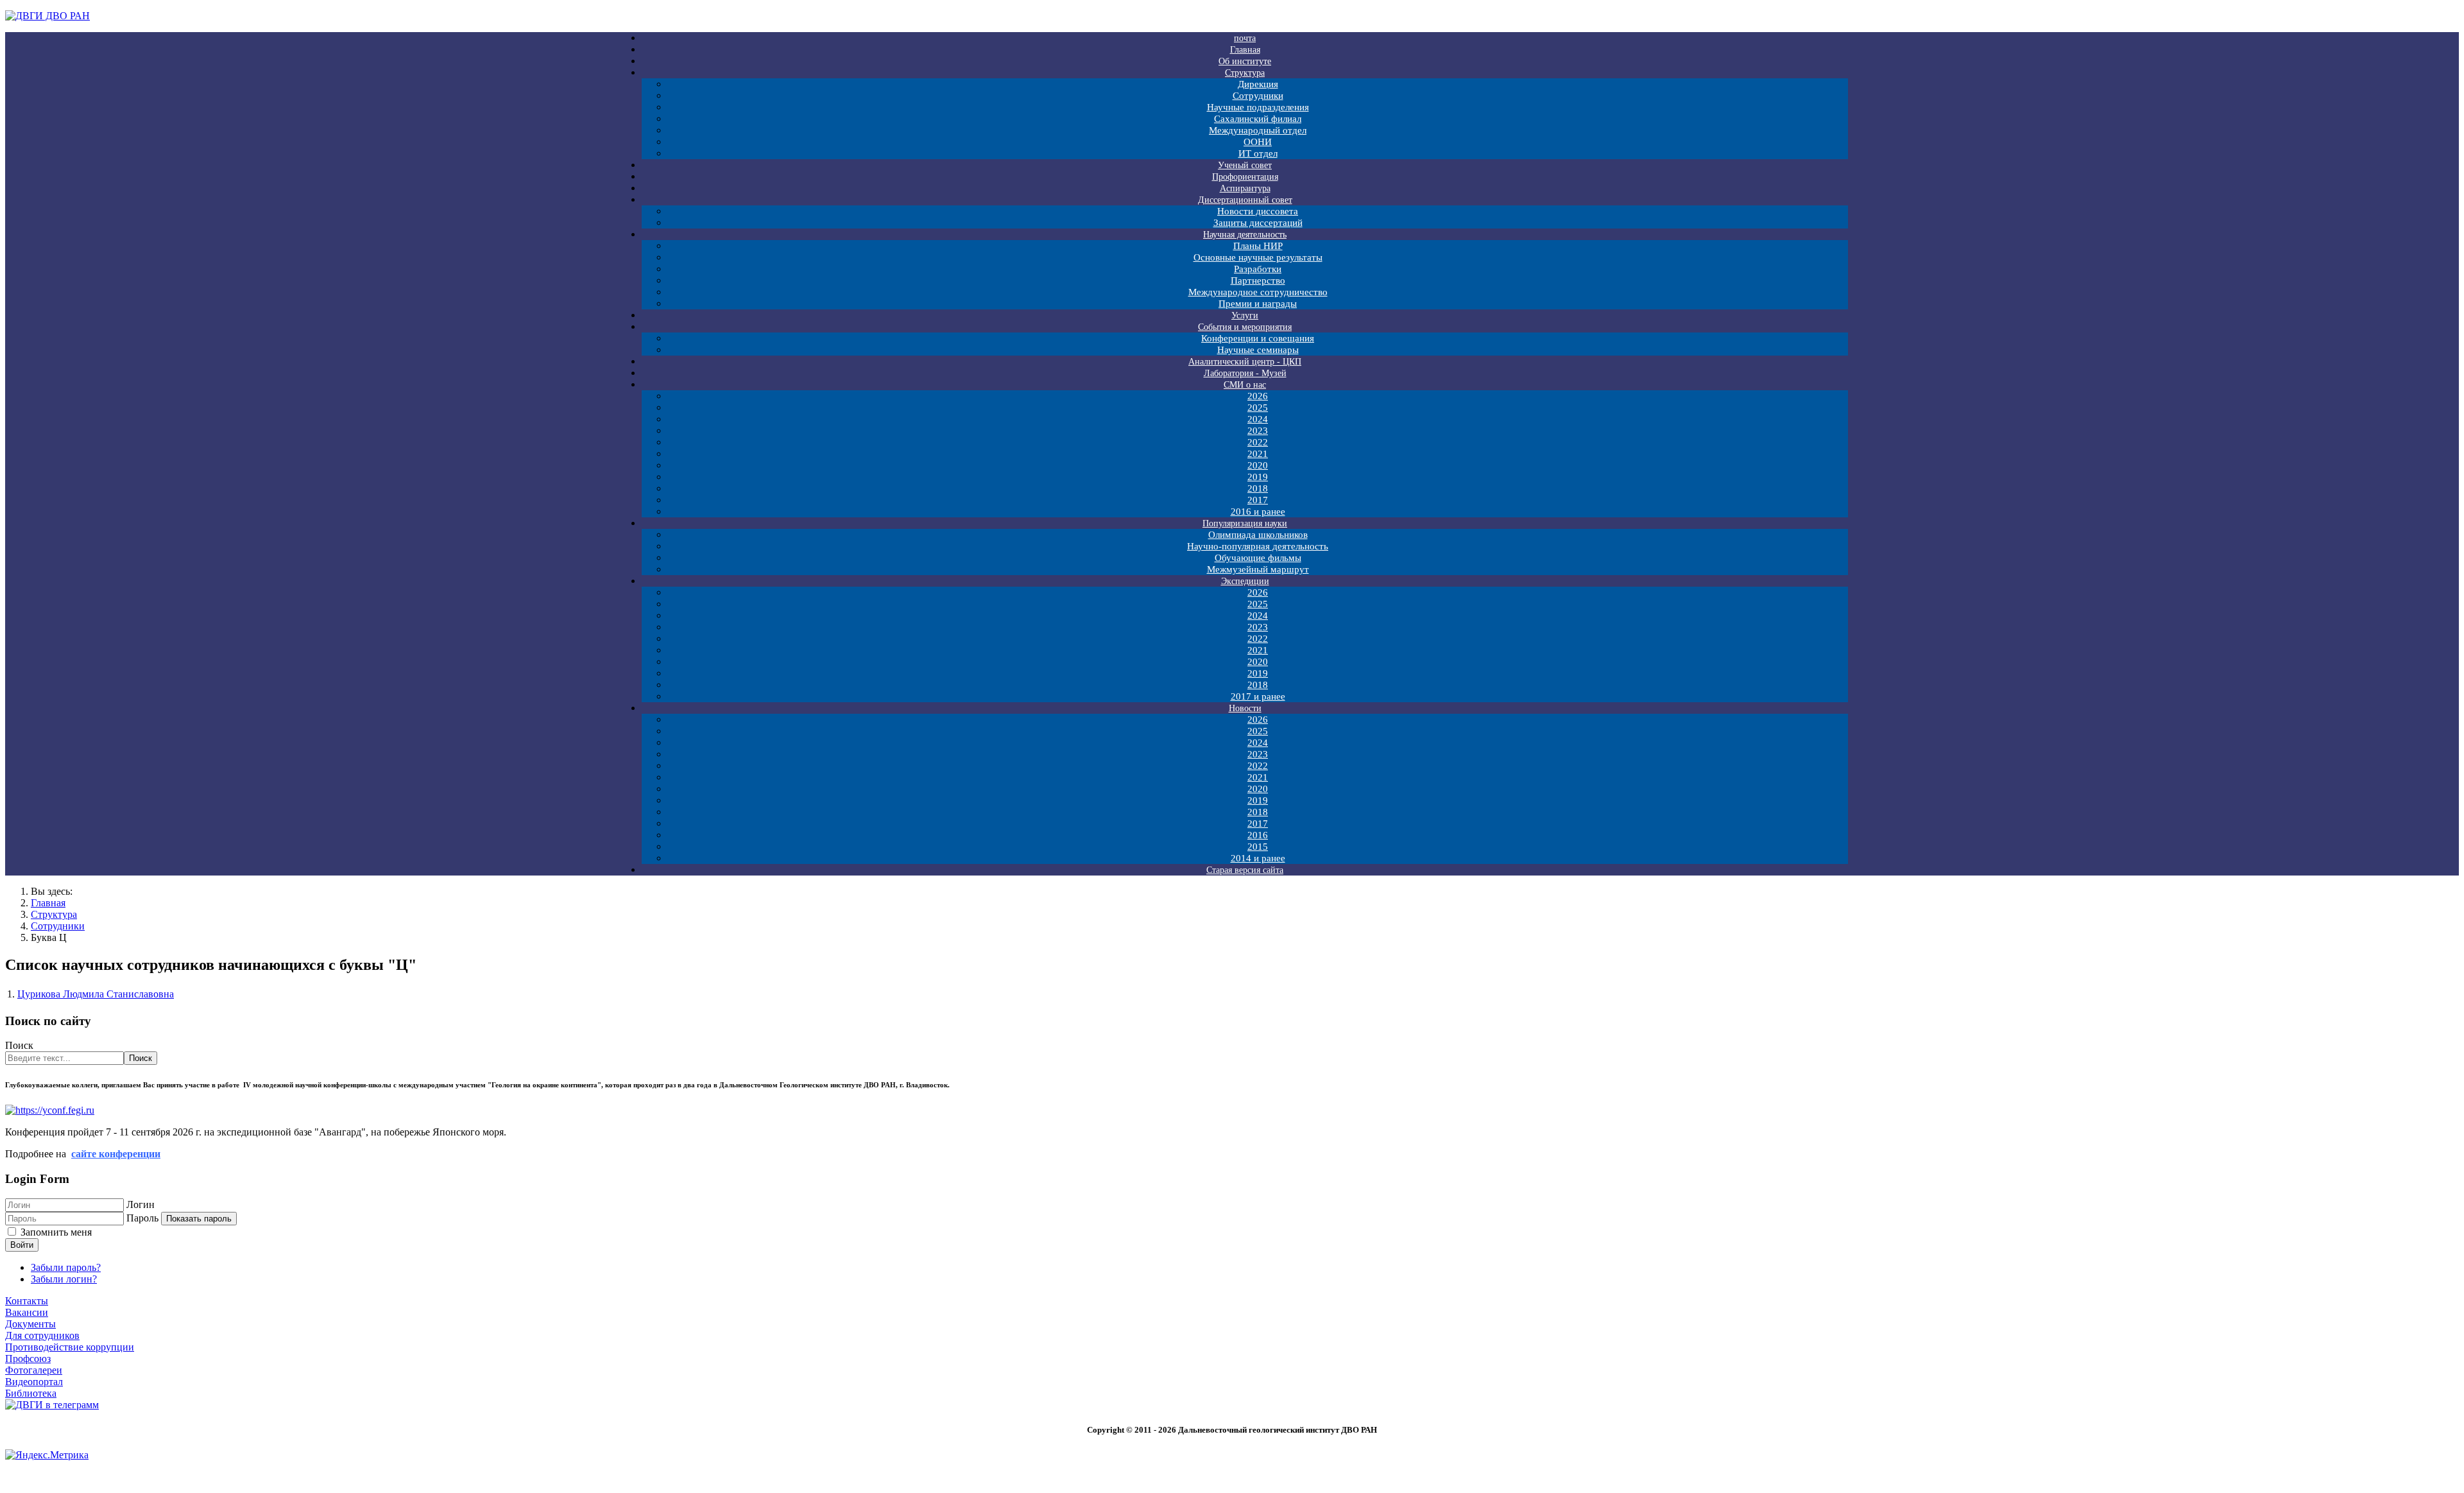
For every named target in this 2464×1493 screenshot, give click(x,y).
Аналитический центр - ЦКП (1245, 362)
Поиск (19, 1045)
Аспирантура (1245, 188)
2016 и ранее (1258, 512)
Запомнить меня (56, 1232)
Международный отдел (1258, 130)
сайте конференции (116, 1154)
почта (1245, 38)
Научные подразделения (1258, 107)
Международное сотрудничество (1258, 292)
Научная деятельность (1245, 235)
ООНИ (1258, 142)
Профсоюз (28, 1359)
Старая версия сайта (1245, 870)
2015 (1258, 847)
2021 (1258, 454)
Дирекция (1258, 84)
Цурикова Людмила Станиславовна (96, 994)
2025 (1258, 408)
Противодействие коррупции (70, 1347)
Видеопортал (34, 1382)
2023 (1258, 431)
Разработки (1258, 269)
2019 (1258, 477)
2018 (1258, 488)
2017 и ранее (1258, 696)
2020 (1258, 465)
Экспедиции (1245, 581)
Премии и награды (1258, 304)
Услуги (1245, 315)
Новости (1245, 708)
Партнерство (1258, 280)
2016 (1258, 835)
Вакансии (27, 1312)
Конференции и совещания (1258, 338)
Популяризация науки (1245, 523)
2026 (1258, 396)
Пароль (142, 1218)
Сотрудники (1258, 96)
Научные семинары (1258, 350)
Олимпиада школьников (1258, 535)
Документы (30, 1324)
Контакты (27, 1301)
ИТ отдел (1258, 153)
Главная (1245, 50)
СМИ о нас (1245, 385)
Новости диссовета (1258, 211)
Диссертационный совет (1245, 200)
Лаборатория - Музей (1245, 373)
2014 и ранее (1258, 858)
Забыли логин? (64, 1279)
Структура (1245, 73)
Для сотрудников (42, 1335)
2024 (1258, 419)
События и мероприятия (1245, 327)
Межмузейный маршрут (1258, 569)
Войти (22, 1245)
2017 (1258, 500)
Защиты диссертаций (1258, 223)
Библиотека (31, 1393)
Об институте (1245, 61)
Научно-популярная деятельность (1258, 546)
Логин (141, 1204)
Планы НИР (1258, 246)
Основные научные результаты (1258, 257)
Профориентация (1245, 177)
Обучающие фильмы (1258, 558)
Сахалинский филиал (1258, 119)
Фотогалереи (34, 1370)
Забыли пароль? (66, 1267)
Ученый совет (1245, 165)
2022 (1258, 442)
